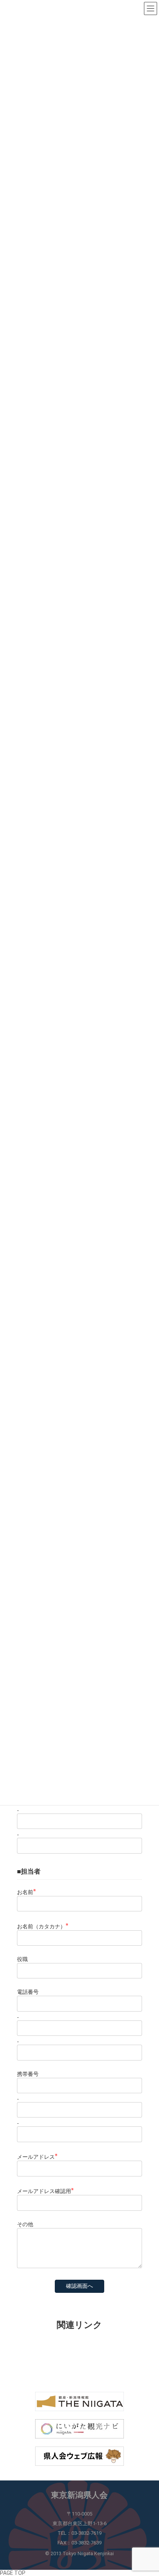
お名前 (26, 1892)
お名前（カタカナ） (43, 1926)
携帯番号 (28, 2074)
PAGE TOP (13, 2573)
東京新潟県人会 (79, 2495)
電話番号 (28, 1992)
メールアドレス (37, 2157)
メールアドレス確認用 (45, 2191)
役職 (22, 1959)
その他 (25, 2224)
